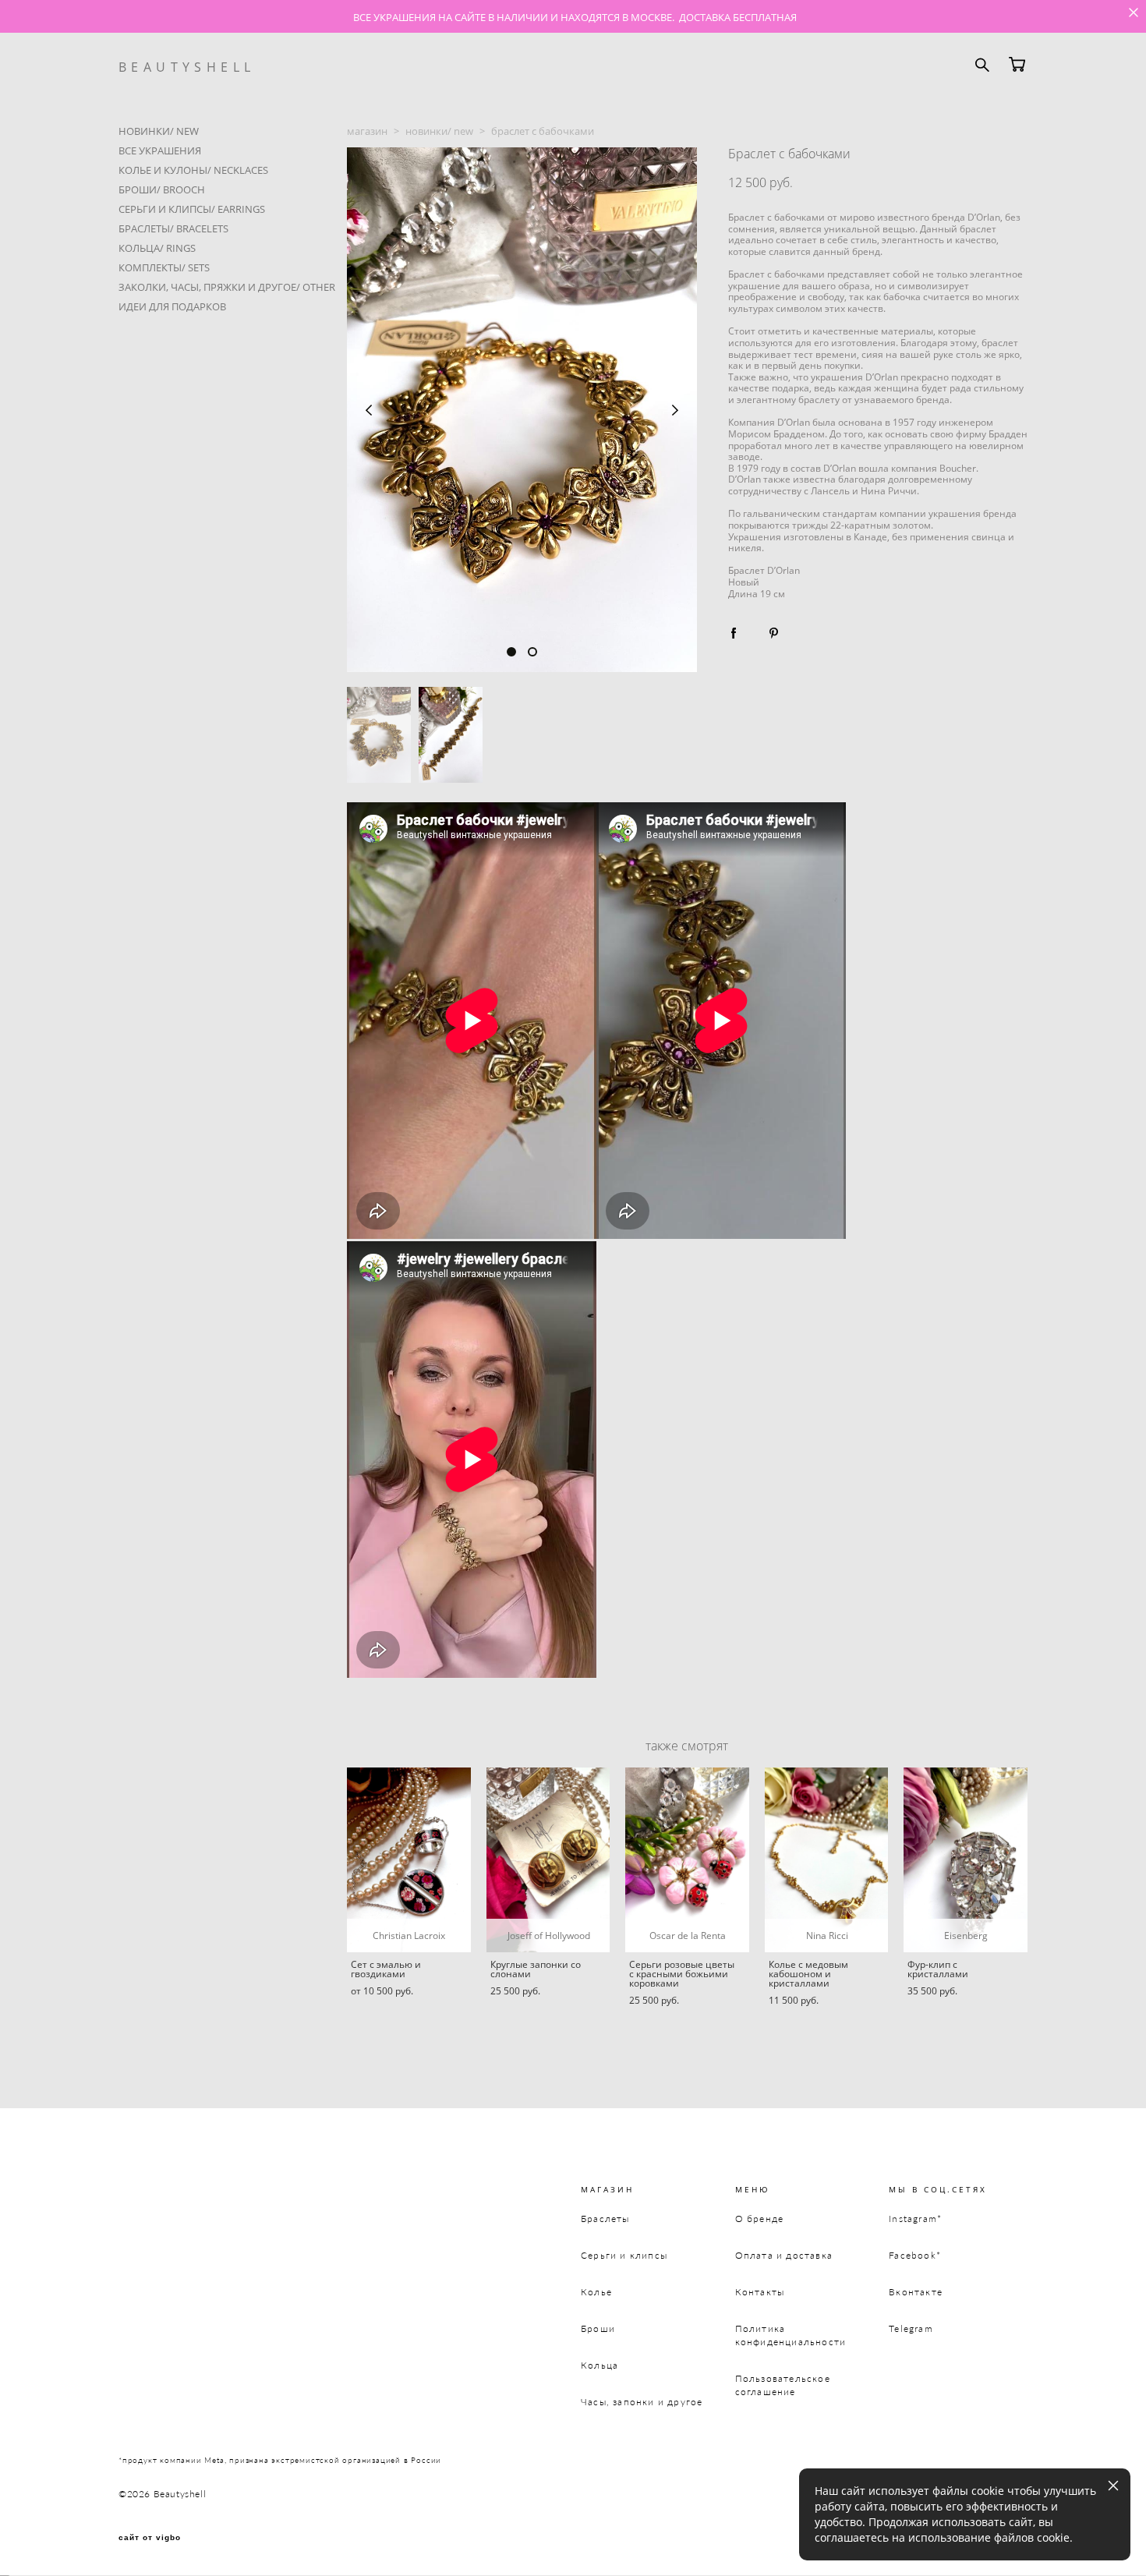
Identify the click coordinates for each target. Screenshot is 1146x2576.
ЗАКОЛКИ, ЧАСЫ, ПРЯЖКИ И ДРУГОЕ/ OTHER (227, 287)
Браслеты (605, 2219)
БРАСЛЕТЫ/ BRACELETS (173, 228)
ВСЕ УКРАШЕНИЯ (160, 150)
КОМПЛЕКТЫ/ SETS (164, 267)
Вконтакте (916, 2292)
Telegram (911, 2328)
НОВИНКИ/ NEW (159, 131)
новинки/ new (439, 131)
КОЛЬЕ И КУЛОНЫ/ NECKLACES (193, 170)
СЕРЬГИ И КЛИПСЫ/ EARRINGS (192, 209)
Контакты (760, 2292)
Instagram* (915, 2219)
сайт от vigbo (150, 2538)
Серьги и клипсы (624, 2255)
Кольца (600, 2365)
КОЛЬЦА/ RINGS (157, 248)
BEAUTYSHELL (187, 67)
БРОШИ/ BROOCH (162, 189)
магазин (367, 131)
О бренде (760, 2219)
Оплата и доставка (784, 2255)
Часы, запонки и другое (642, 2402)
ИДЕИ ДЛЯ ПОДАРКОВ (172, 306)
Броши (598, 2328)
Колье (596, 2292)
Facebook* (915, 2255)
